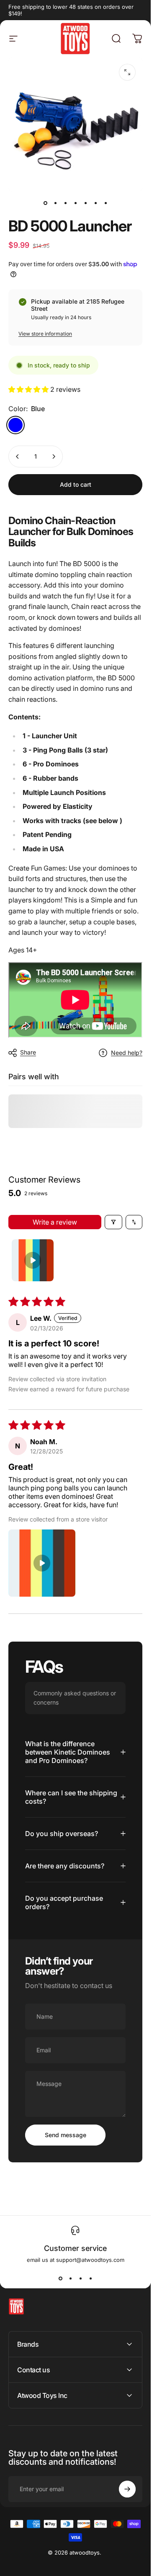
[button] (29, 389)
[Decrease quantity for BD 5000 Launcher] (18, 456)
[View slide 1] (60, 2278)
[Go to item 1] (33, 1260)
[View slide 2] (70, 2278)
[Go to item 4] (75, 203)
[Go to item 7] (106, 203)
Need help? (127, 1053)
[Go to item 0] (45, 203)
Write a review (55, 1222)
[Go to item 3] (65, 203)
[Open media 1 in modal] (127, 72)
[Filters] (113, 1222)
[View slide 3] (80, 2278)
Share (28, 1052)
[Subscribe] (127, 2489)
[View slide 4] (90, 2278)
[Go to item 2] (55, 203)
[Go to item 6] (95, 203)
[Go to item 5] (85, 203)
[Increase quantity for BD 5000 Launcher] (54, 456)
